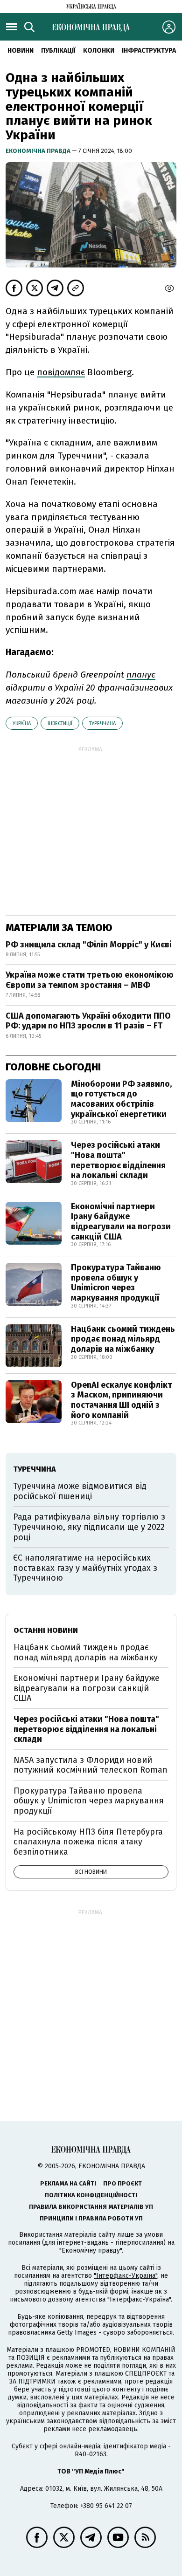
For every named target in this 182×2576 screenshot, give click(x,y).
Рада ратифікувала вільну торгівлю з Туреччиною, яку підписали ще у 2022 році (89, 1527)
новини (21, 51)
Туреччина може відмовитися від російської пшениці (80, 1491)
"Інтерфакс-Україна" (126, 2276)
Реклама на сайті (68, 2183)
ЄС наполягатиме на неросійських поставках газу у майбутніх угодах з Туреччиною (85, 1568)
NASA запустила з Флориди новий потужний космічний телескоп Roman (91, 1765)
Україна (22, 723)
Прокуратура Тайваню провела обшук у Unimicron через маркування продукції (116, 1283)
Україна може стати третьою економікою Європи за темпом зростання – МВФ (90, 980)
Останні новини (46, 1630)
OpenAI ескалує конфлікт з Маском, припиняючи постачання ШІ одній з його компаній (122, 1400)
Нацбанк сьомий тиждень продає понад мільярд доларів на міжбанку (123, 1339)
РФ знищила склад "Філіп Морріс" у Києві (89, 945)
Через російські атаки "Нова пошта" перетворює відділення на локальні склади (118, 1160)
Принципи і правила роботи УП (91, 2218)
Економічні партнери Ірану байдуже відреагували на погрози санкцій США (121, 1222)
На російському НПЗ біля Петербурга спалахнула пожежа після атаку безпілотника (88, 1842)
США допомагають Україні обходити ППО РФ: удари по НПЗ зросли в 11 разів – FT (88, 1021)
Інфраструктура (149, 51)
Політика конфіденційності (91, 2195)
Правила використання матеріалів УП (91, 2207)
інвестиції (60, 723)
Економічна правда (39, 151)
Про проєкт (122, 2183)
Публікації (58, 51)
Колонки (99, 51)
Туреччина (102, 723)
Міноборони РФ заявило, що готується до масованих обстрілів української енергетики (121, 1099)
